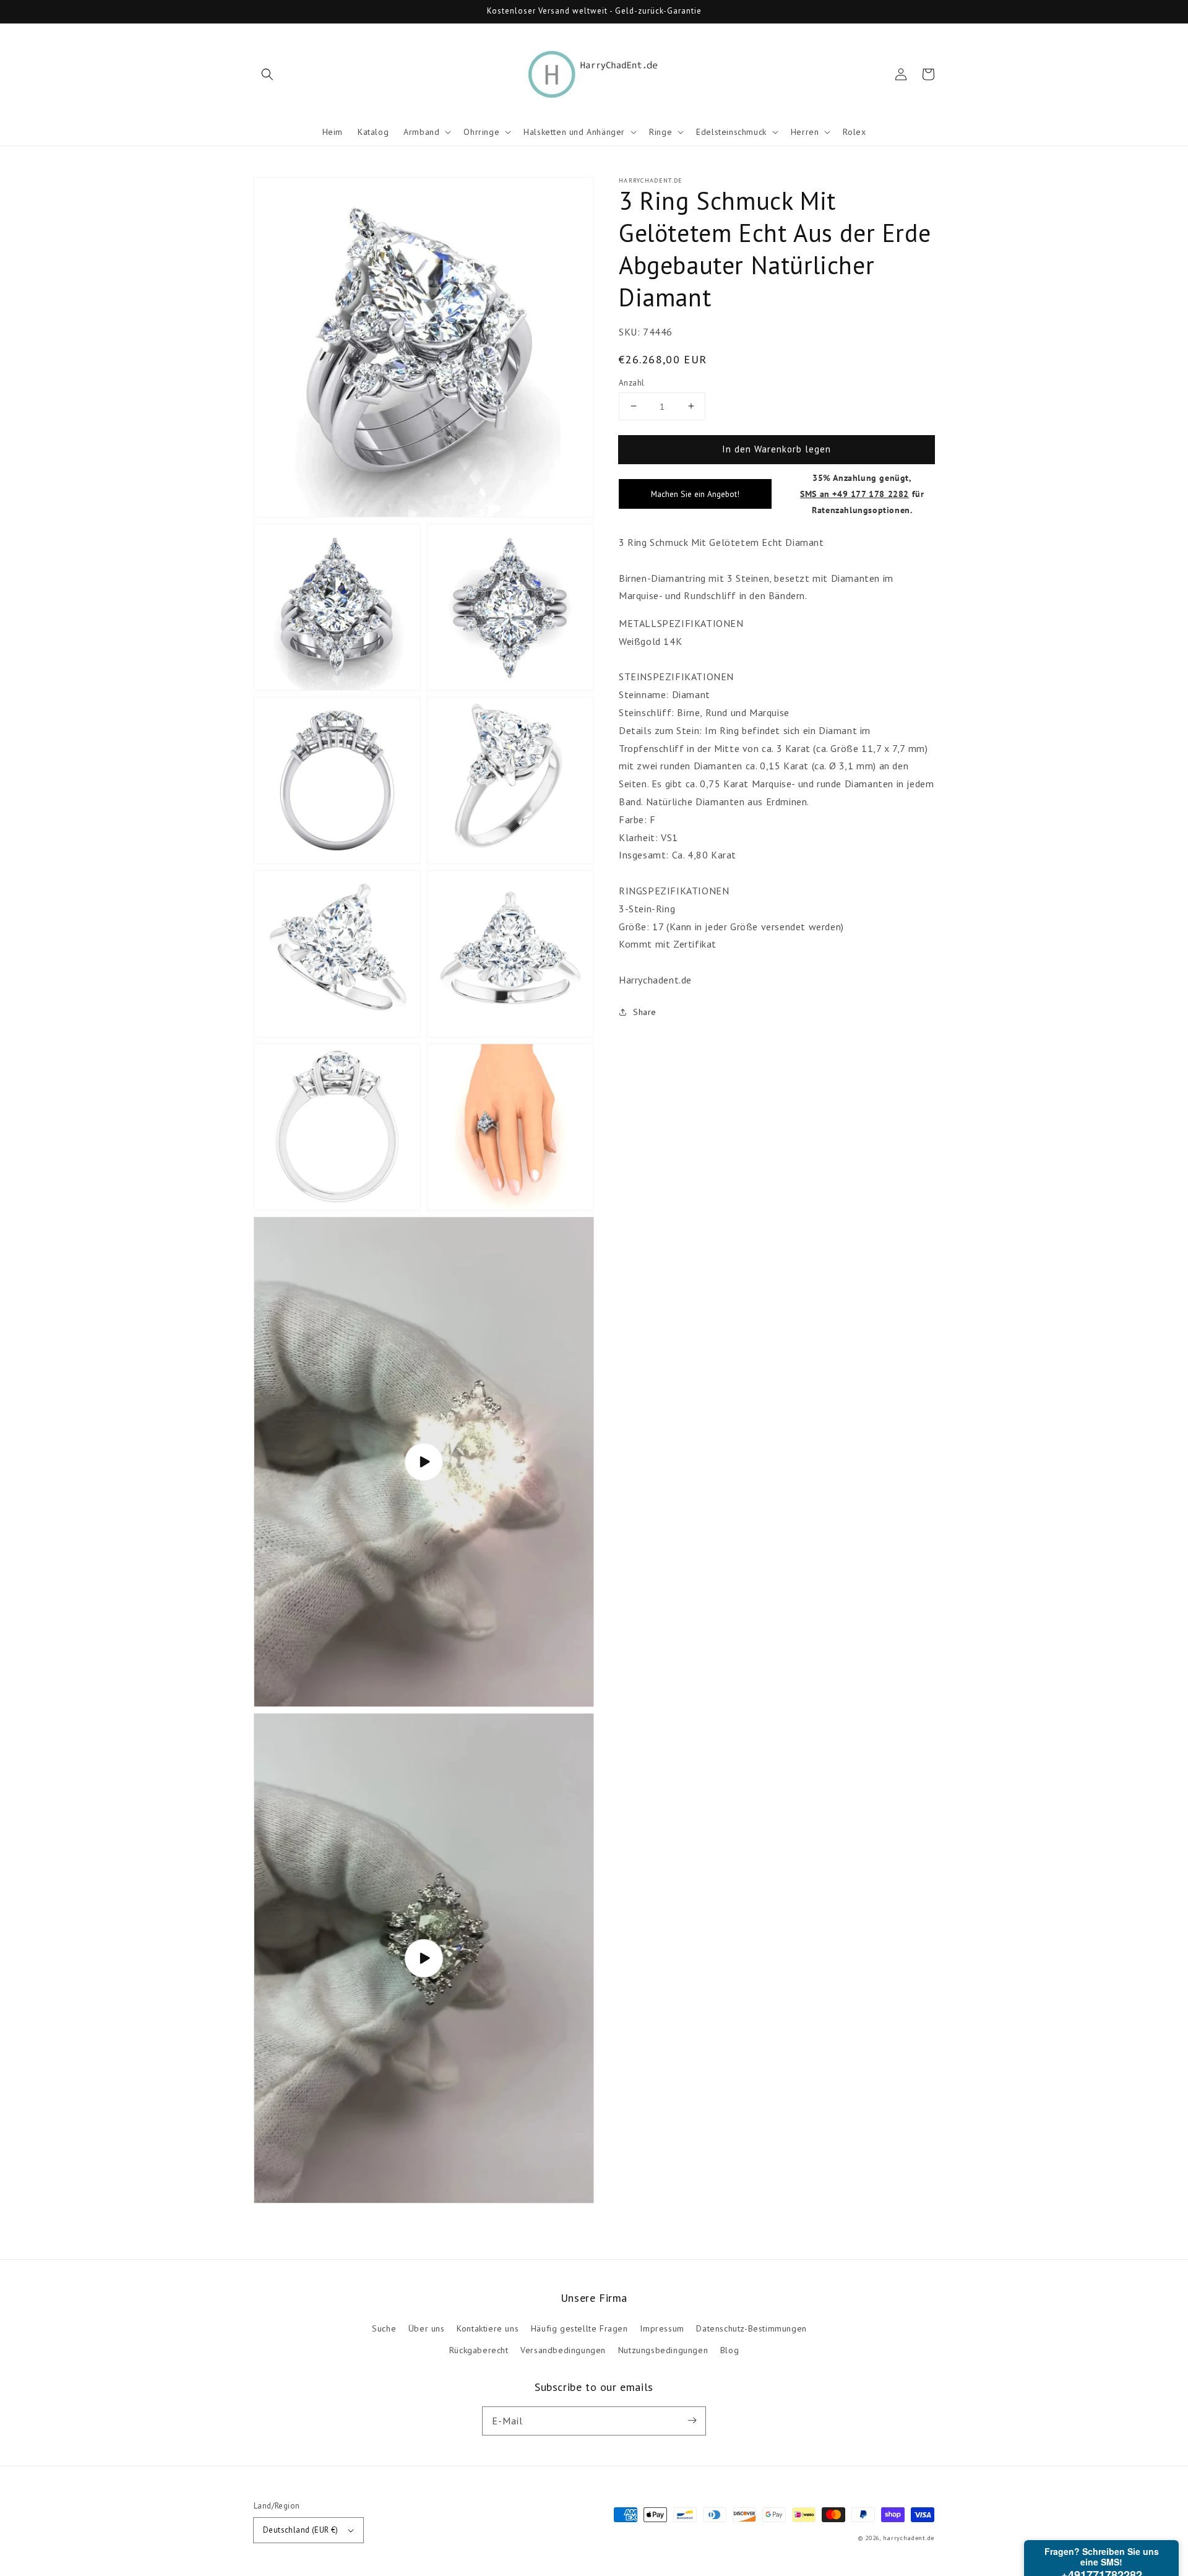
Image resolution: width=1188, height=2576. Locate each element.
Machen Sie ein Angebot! (695, 494)
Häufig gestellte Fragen (579, 2328)
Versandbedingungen (563, 2350)
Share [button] (645, 1012)
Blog (730, 2350)
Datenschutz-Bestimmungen (751, 2328)
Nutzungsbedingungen (663, 2350)
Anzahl (631, 382)
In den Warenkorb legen (777, 448)
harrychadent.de (909, 2538)
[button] (267, 74)
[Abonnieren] (692, 2421)
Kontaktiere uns (488, 2328)
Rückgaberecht (479, 2350)
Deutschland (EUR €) (301, 2530)
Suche (384, 2328)
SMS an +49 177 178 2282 (854, 494)
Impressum (662, 2328)
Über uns (427, 2328)
